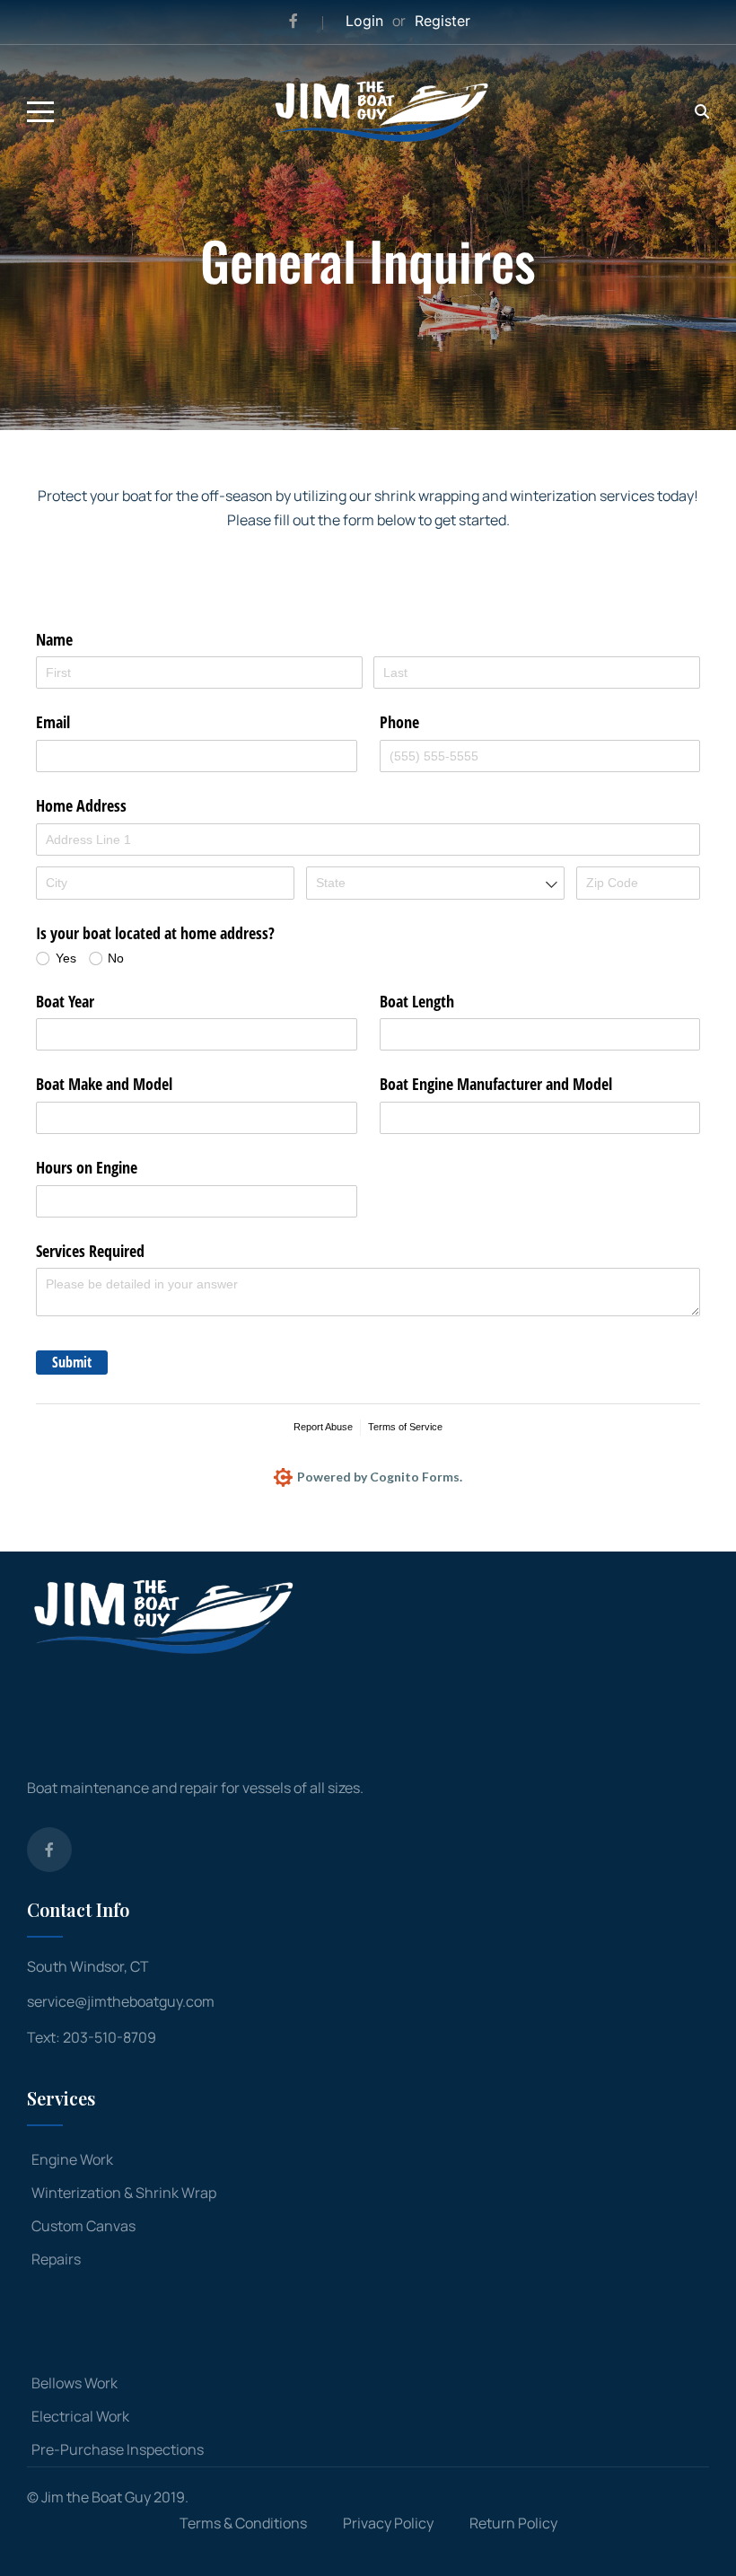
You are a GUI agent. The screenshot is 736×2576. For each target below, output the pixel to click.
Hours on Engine (87, 1167)
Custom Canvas (83, 2226)
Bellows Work (74, 2383)
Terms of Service (405, 1427)
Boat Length (417, 1001)
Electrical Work (80, 2416)
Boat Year (65, 1001)
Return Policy (513, 2523)
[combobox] (435, 883)
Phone (399, 722)
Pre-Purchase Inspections (118, 2449)
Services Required (90, 1251)
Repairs (56, 2259)
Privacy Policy (388, 2523)
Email (53, 722)
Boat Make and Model (104, 1084)
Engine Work (72, 2159)
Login (364, 21)
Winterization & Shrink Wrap (124, 2193)
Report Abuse (323, 1427)
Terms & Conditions (243, 2523)
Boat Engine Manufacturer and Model (496, 1084)
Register (442, 21)
